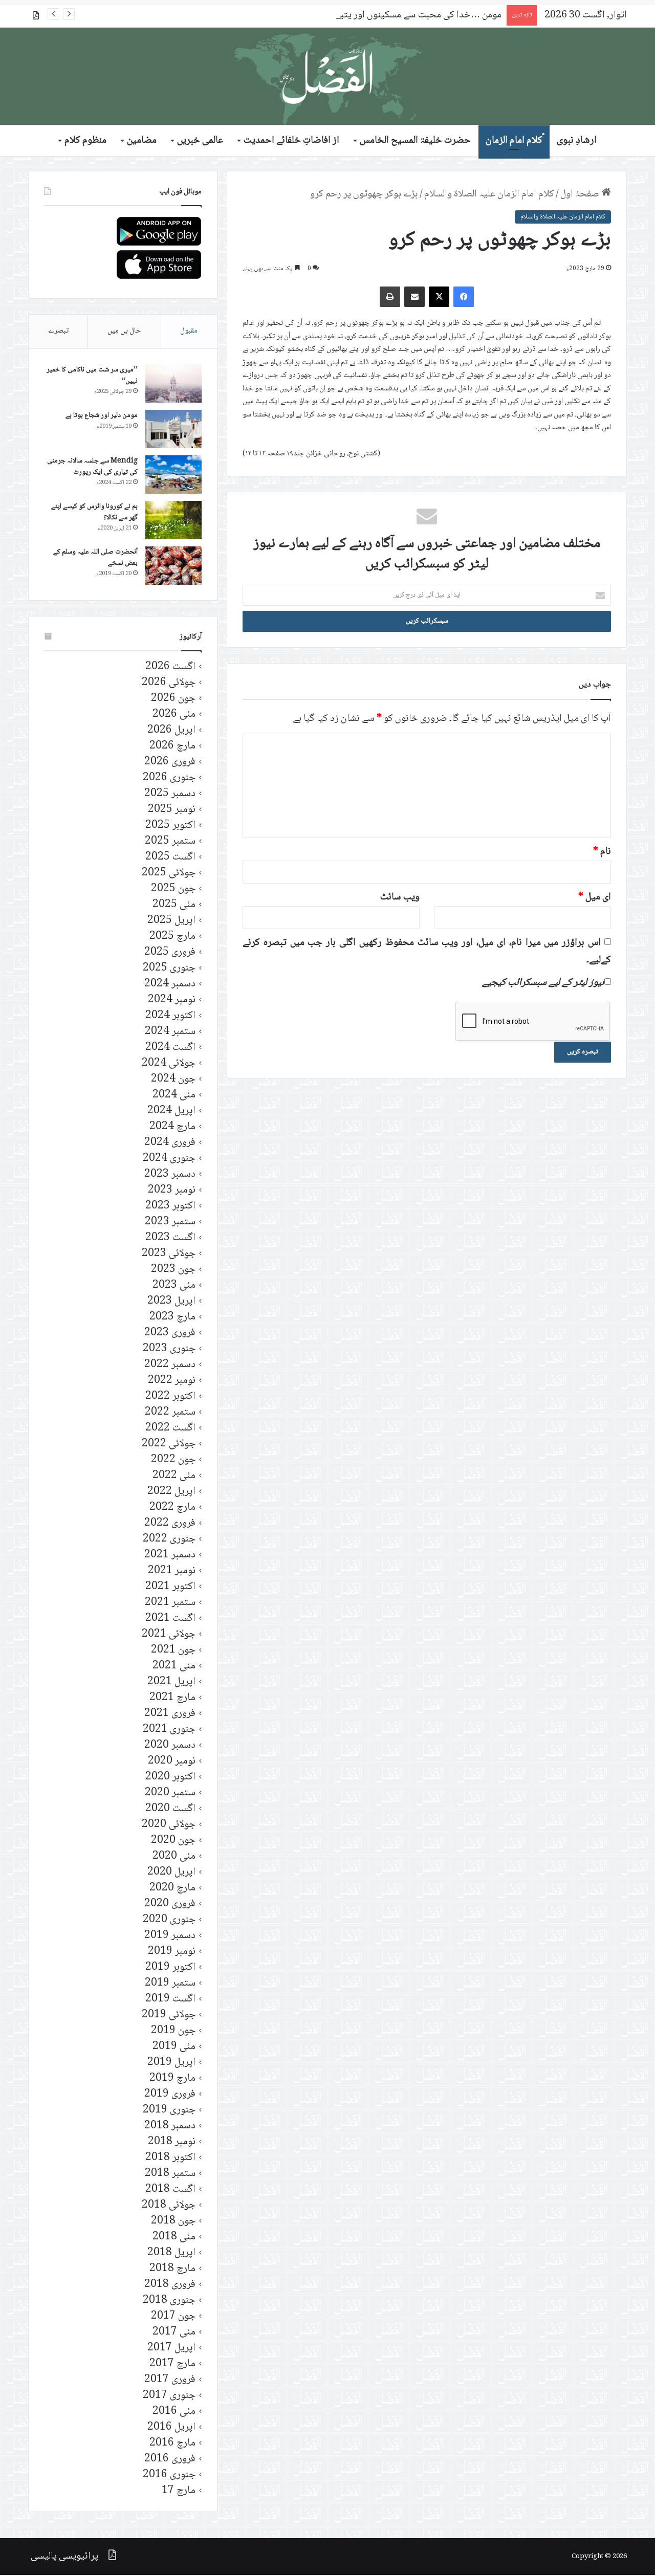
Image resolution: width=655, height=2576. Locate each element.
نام (602, 852)
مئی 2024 (174, 1095)
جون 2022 (173, 1460)
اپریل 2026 (171, 730)
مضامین (142, 141)
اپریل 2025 (171, 921)
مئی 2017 (174, 2332)
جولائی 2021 (169, 1634)
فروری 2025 (170, 952)
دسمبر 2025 (170, 794)
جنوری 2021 (169, 1730)
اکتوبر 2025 (170, 825)
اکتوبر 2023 (170, 1206)
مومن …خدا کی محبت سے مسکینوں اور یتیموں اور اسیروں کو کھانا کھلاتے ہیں (355, 15)
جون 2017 (173, 2316)
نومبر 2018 (172, 2142)
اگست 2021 (170, 1619)
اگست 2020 (170, 1809)
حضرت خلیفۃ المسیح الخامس (415, 141)
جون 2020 (173, 1841)
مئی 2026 (174, 714)
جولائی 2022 (169, 1444)
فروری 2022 (170, 1523)
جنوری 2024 (169, 1159)
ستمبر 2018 (170, 2174)
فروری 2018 (170, 2285)
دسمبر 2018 (170, 2126)
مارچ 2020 (172, 1888)
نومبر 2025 (172, 810)
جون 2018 (173, 2221)
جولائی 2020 (169, 1825)
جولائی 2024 (169, 1063)
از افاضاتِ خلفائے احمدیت (291, 141)
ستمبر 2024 (170, 1032)
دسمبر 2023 (170, 1174)
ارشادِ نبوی (577, 141)
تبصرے (58, 331)
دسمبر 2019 (170, 1936)
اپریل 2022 (171, 1492)
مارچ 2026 (172, 746)
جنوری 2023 (169, 1349)
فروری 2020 (170, 1904)
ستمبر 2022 (170, 1412)
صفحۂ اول (581, 194)
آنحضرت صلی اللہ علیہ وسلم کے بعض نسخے (95, 558)
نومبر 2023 (172, 1190)
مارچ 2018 (172, 2269)
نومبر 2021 (172, 1571)
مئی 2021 (174, 1666)
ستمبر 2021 (170, 1603)
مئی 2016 (174, 2412)
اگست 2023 (170, 1238)
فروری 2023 (170, 1333)
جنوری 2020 (169, 1920)
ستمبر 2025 (170, 841)
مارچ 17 (179, 2491)
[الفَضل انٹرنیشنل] (327, 76)
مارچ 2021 (172, 1698)
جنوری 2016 (169, 2475)
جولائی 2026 (169, 683)
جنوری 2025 (169, 968)
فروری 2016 (170, 2459)
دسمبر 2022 (170, 1365)
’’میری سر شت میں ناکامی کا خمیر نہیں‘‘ (92, 376)
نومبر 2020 (172, 1761)
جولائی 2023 (169, 1254)
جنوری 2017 (169, 2396)
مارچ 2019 (172, 2078)
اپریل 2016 (171, 2427)
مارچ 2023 (172, 1317)
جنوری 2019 (169, 2110)
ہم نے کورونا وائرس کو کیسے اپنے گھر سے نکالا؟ (94, 512)
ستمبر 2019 (170, 1983)
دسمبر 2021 (170, 1555)
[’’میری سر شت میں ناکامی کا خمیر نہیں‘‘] (173, 383)
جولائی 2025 (169, 873)
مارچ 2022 (172, 1507)
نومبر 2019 (172, 1952)
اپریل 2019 (171, 2063)
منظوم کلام (85, 141)
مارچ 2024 (172, 1127)
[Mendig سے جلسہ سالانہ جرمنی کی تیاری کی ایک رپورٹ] (173, 475)
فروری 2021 (170, 1714)
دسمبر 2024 (170, 984)
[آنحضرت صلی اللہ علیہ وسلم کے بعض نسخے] (173, 566)
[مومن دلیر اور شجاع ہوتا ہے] (173, 429)
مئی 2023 (174, 1285)
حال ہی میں (124, 331)
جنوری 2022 (169, 1539)
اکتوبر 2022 (170, 1396)
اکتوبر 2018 (170, 2158)
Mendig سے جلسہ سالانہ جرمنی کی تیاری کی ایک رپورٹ (92, 467)
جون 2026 (173, 699)
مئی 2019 (174, 2047)
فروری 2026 (170, 762)
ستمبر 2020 (170, 1793)
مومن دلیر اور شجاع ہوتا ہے (102, 415)
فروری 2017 (170, 2380)
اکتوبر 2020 (170, 1777)
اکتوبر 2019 (170, 1967)
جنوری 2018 (169, 2300)
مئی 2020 (174, 1856)
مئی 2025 (174, 905)
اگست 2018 (170, 2189)
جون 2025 (173, 889)
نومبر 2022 (172, 1381)
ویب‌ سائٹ (400, 897)
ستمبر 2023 (170, 1222)
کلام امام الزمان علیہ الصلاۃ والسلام (489, 194)
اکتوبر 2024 (170, 1016)
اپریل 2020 (171, 1872)
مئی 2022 (174, 1476)
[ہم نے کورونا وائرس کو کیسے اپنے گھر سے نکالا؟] (173, 520)
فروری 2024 (170, 1143)
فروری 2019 (170, 2094)
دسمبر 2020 (170, 1745)
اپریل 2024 (171, 1111)
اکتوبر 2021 (170, 1587)
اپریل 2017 (171, 2348)
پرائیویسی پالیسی (64, 2557)
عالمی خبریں (200, 141)
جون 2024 (173, 1079)
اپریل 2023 (171, 1301)
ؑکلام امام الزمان (514, 141)
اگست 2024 (170, 1048)
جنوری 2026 (169, 778)
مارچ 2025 (172, 937)
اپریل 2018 (171, 2253)
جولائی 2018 (169, 2205)
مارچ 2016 (172, 2443)
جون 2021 (173, 1650)
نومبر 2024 (172, 1000)
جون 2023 (173, 1270)
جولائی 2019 (169, 2015)
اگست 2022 (170, 1428)
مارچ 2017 (172, 2364)
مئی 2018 (174, 2237)
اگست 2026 (170, 667)
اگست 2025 (170, 857)
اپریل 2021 (171, 1682)
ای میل (595, 897)
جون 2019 (173, 2031)
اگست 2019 (170, 1999)
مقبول (189, 331)
